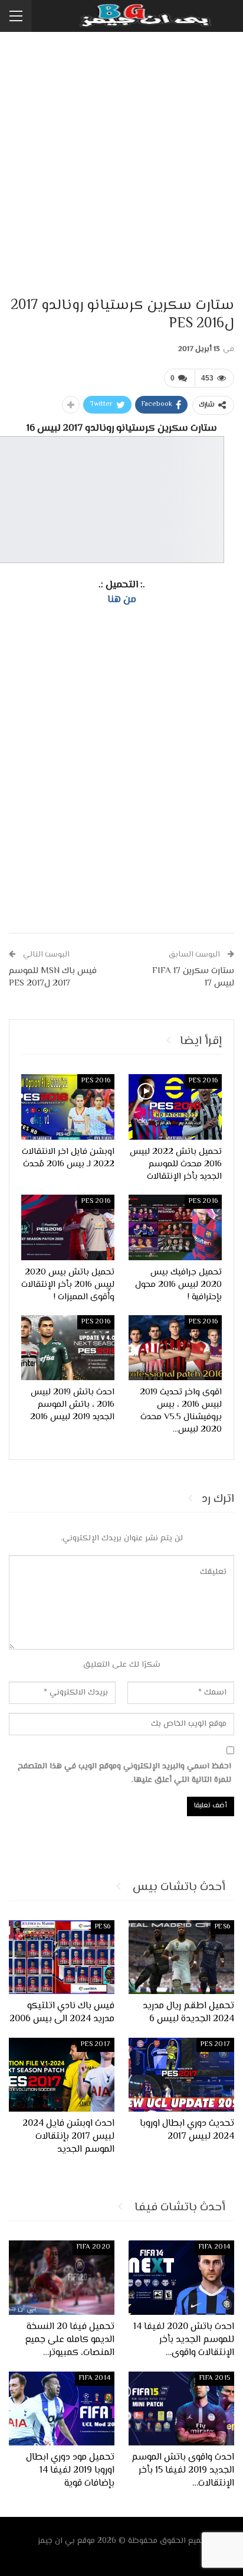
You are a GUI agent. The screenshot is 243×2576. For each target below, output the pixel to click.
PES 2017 (215, 2045)
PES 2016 (203, 1081)
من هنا (122, 600)
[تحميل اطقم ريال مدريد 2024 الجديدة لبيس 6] (181, 1957)
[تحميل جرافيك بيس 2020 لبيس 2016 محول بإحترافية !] (175, 1227)
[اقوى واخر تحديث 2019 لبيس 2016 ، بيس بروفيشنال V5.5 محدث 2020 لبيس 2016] (175, 1348)
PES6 (222, 1927)
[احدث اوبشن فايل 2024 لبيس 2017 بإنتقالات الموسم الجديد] (62, 2075)
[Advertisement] (121, 165)
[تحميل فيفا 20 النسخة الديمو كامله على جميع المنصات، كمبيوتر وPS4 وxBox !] (62, 2277)
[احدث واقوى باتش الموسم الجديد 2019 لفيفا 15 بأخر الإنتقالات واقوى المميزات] (181, 2409)
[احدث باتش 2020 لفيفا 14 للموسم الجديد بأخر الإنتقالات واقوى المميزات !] (181, 2277)
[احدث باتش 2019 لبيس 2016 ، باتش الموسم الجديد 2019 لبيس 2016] (68, 1348)
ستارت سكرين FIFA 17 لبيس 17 (193, 977)
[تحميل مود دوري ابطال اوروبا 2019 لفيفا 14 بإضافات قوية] (62, 2409)
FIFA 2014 (214, 2247)
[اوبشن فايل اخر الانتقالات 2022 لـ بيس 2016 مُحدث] (68, 1107)
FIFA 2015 (215, 2378)
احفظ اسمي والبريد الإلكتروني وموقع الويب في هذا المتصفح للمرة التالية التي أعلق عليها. (124, 1774)
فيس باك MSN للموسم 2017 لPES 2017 (53, 977)
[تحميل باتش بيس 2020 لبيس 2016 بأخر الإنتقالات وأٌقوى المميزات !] (68, 1227)
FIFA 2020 (93, 2247)
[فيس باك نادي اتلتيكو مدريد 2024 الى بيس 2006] (62, 1957)
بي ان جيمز (56, 2541)
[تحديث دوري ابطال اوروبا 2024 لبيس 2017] (181, 2075)
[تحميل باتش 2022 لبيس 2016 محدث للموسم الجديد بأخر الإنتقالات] (175, 1107)
